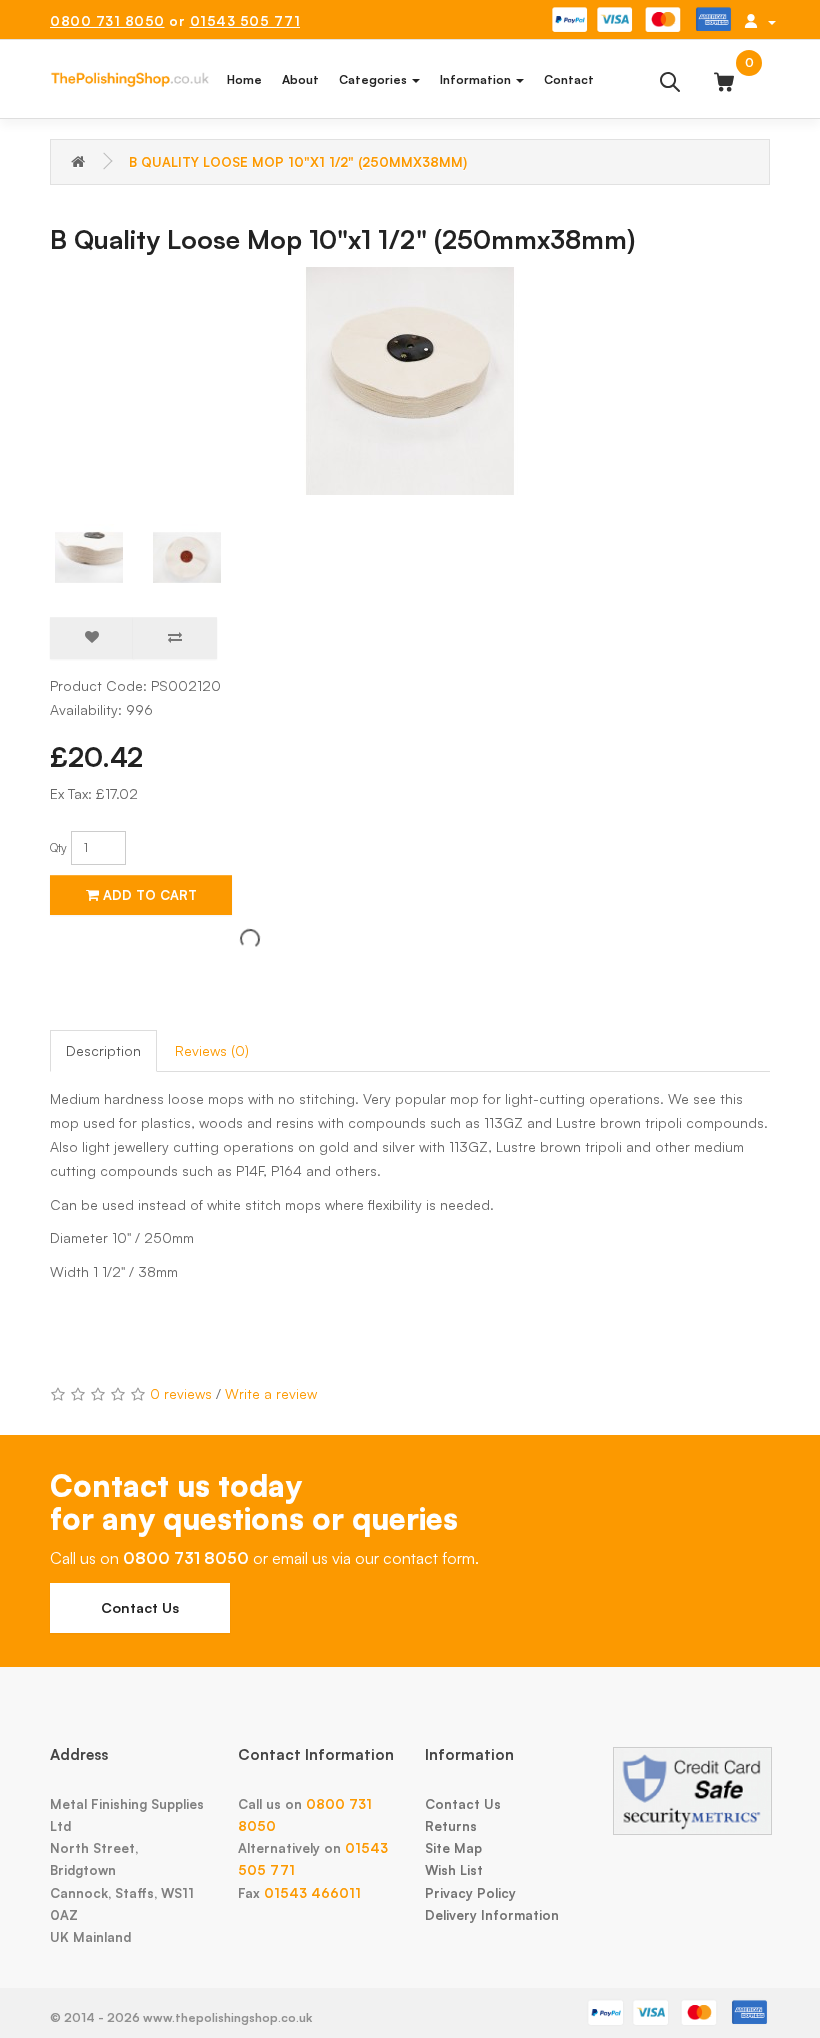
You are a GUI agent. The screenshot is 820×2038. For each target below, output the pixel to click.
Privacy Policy (470, 1893)
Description (103, 1050)
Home (244, 79)
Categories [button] (374, 79)
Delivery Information (492, 1915)
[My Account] (760, 21)
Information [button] (477, 79)
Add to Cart (148, 895)
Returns (451, 1826)
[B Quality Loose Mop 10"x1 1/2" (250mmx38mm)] (410, 381)
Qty (58, 847)
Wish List (454, 1870)
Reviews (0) (212, 1050)
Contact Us (140, 1607)
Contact (569, 79)
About (300, 79)
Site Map (453, 1848)
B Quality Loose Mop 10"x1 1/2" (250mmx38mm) (298, 162)
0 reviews (181, 1393)
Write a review (271, 1393)
